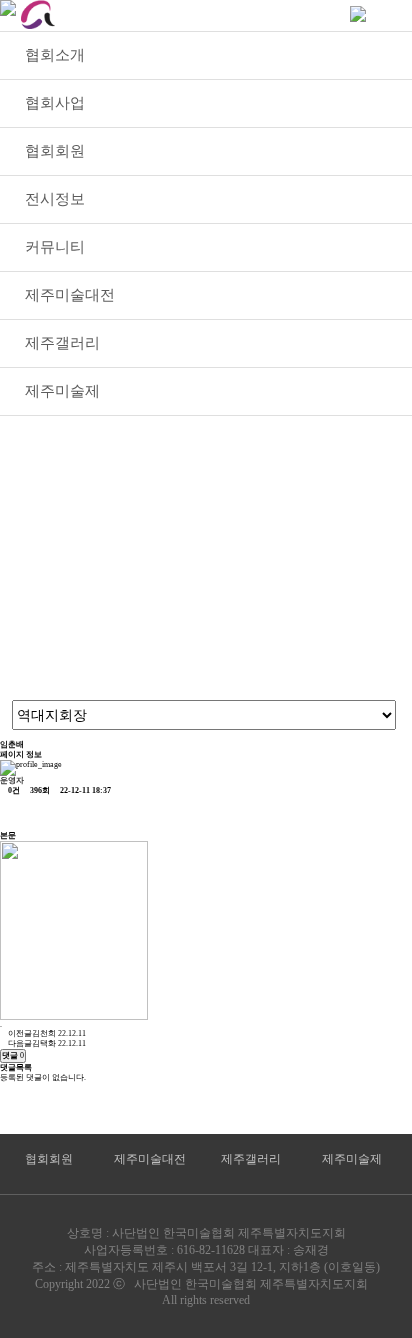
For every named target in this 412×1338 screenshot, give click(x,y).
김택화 (44, 1043)
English (283, 14)
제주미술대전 (150, 1159)
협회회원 (49, 1159)
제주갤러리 (251, 1159)
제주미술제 (352, 1159)
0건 (13, 790)
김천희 (44, 1033)
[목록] (14, 813)
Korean (199, 14)
